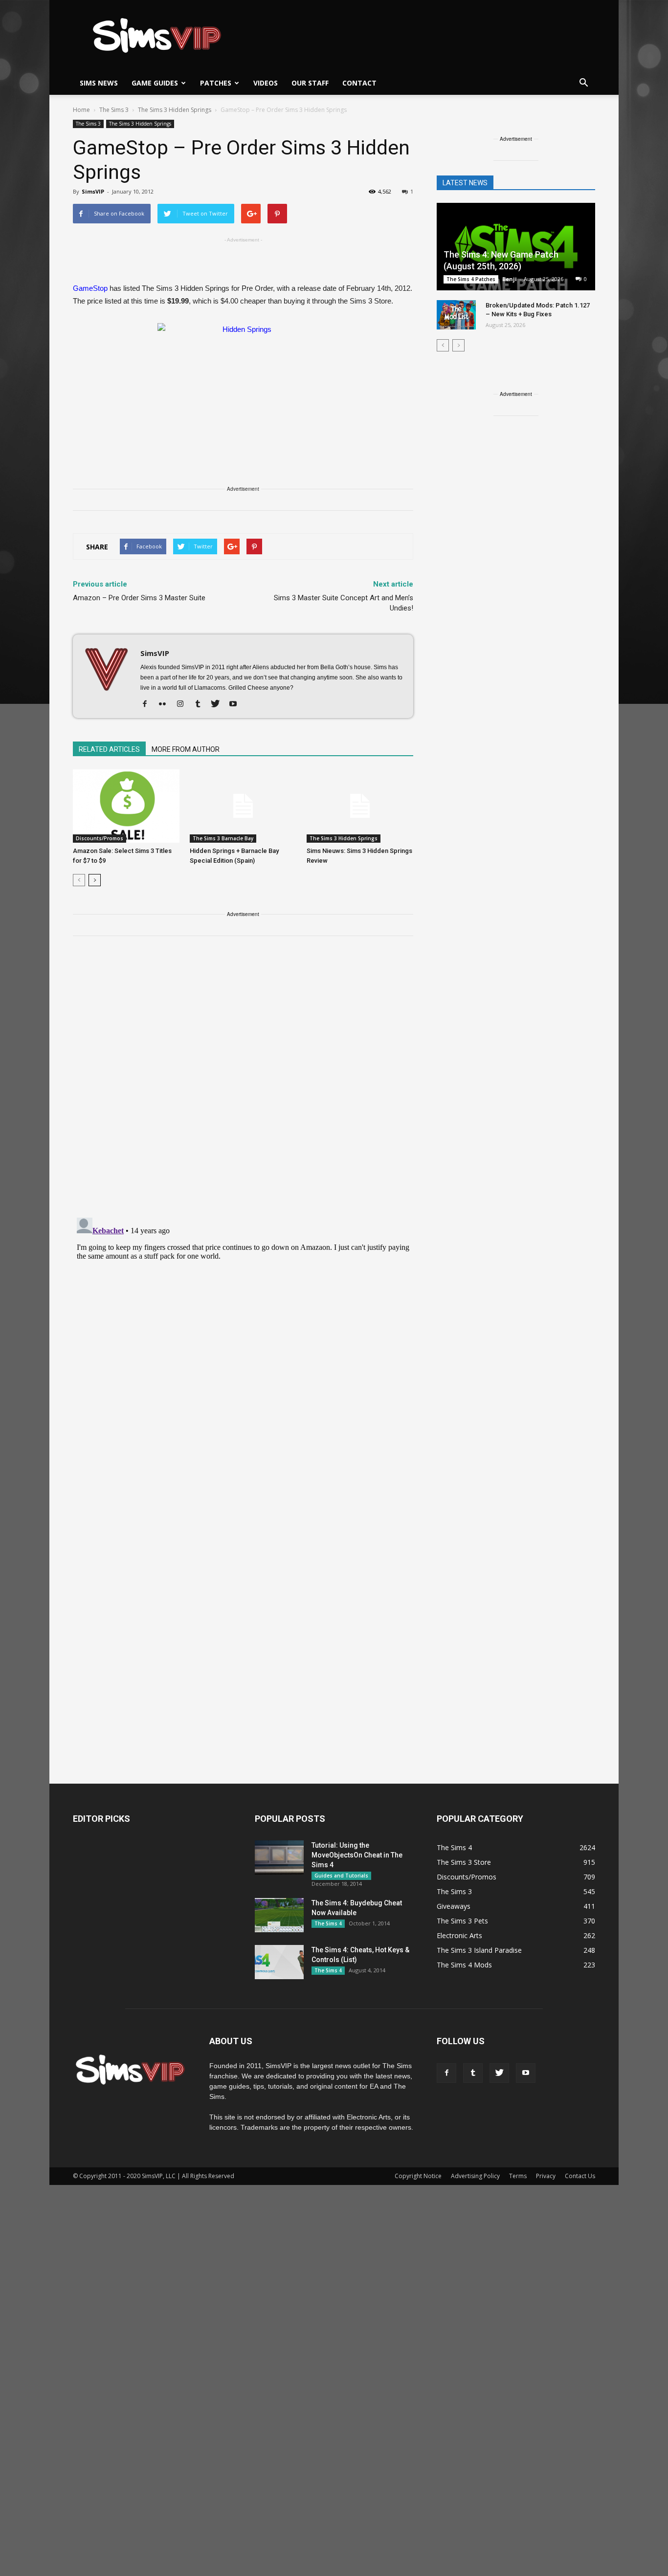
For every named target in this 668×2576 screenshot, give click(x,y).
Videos (266, 83)
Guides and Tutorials (341, 1876)
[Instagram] (184, 704)
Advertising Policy (475, 2176)
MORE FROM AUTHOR (186, 749)
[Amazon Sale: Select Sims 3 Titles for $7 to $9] (126, 806)
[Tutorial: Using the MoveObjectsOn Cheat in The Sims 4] (279, 1857)
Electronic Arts (459, 1935)
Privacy (546, 2176)
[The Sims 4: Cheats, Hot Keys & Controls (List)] (279, 1962)
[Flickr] (166, 704)
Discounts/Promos (100, 838)
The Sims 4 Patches (471, 279)
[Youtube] (236, 704)
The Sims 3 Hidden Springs (140, 124)
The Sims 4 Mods (464, 1965)
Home (81, 110)
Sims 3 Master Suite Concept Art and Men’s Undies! (344, 603)
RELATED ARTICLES (109, 749)
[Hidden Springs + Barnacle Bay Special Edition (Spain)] (243, 806)
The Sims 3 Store (464, 1862)
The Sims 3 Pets (462, 1921)
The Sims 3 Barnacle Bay (223, 838)
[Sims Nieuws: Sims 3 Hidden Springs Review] (360, 806)
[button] (583, 83)
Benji (510, 279)
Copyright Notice (418, 2176)
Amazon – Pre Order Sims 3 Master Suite (139, 598)
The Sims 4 (328, 1923)
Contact (359, 83)
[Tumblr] (201, 704)
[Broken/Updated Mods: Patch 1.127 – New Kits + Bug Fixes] (456, 315)
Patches (216, 83)
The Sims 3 (88, 124)
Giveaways (454, 1906)
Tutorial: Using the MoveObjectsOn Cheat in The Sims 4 (357, 1855)
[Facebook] (148, 704)
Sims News (99, 83)
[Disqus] (243, 1083)
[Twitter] (219, 704)
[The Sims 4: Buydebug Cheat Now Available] (279, 1915)
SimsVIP (93, 191)
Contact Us (580, 2176)
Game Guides (155, 83)
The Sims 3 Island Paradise (479, 1950)
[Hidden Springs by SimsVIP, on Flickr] (243, 396)
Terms (518, 2176)
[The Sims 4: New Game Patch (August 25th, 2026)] (516, 248)
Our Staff (310, 83)
